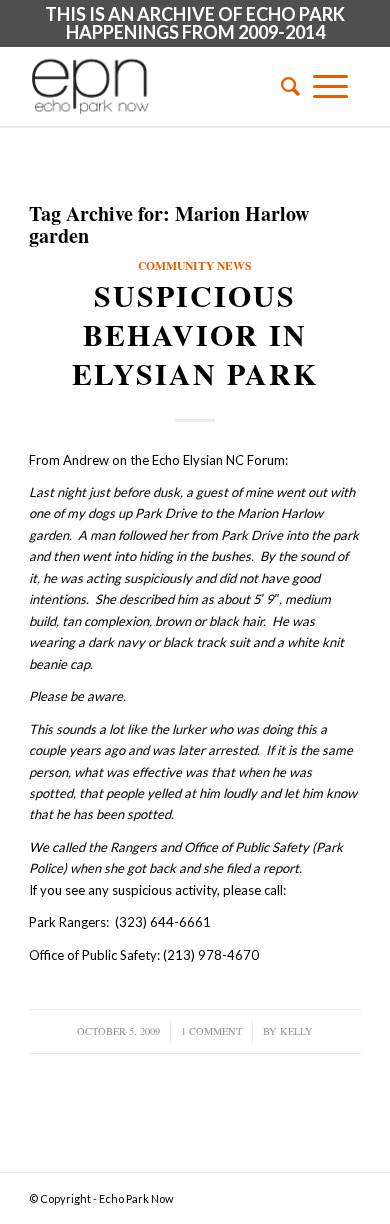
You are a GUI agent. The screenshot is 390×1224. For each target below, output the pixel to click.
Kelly (296, 1031)
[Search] (284, 86)
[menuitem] (284, 86)
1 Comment (211, 1031)
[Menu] (330, 86)
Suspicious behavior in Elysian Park (195, 334)
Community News (195, 265)
